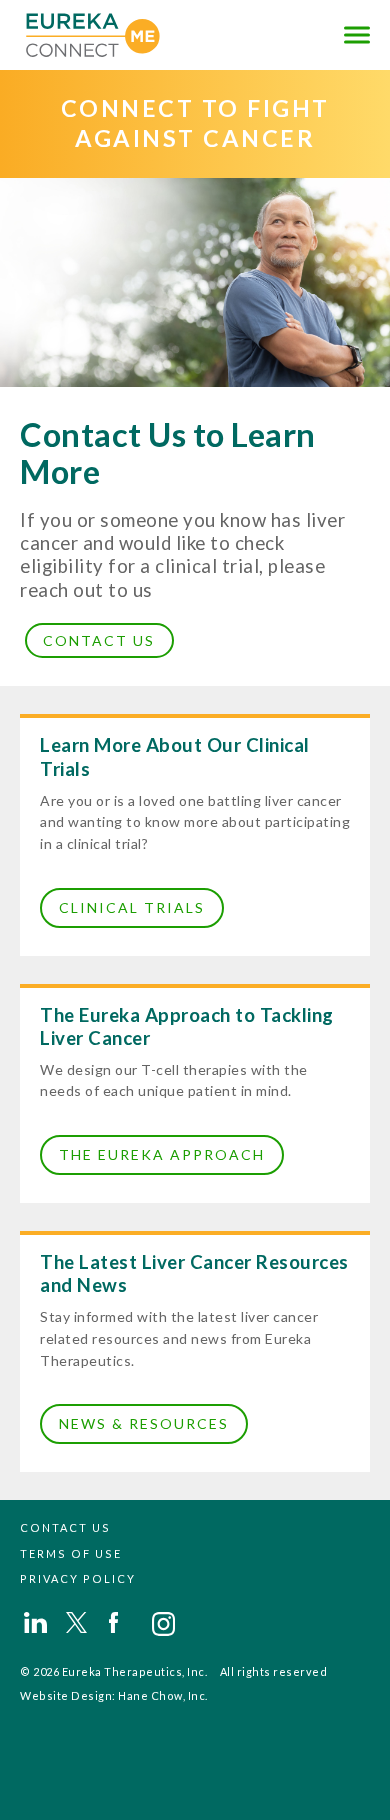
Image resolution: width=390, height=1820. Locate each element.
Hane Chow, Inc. (163, 1695)
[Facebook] (122, 1622)
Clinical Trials (132, 907)
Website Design (66, 1695)
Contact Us (99, 640)
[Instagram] (164, 1622)
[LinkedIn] (37, 1622)
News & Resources (144, 1423)
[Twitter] (80, 1622)
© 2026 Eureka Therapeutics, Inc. (113, 1671)
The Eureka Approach (162, 1154)
